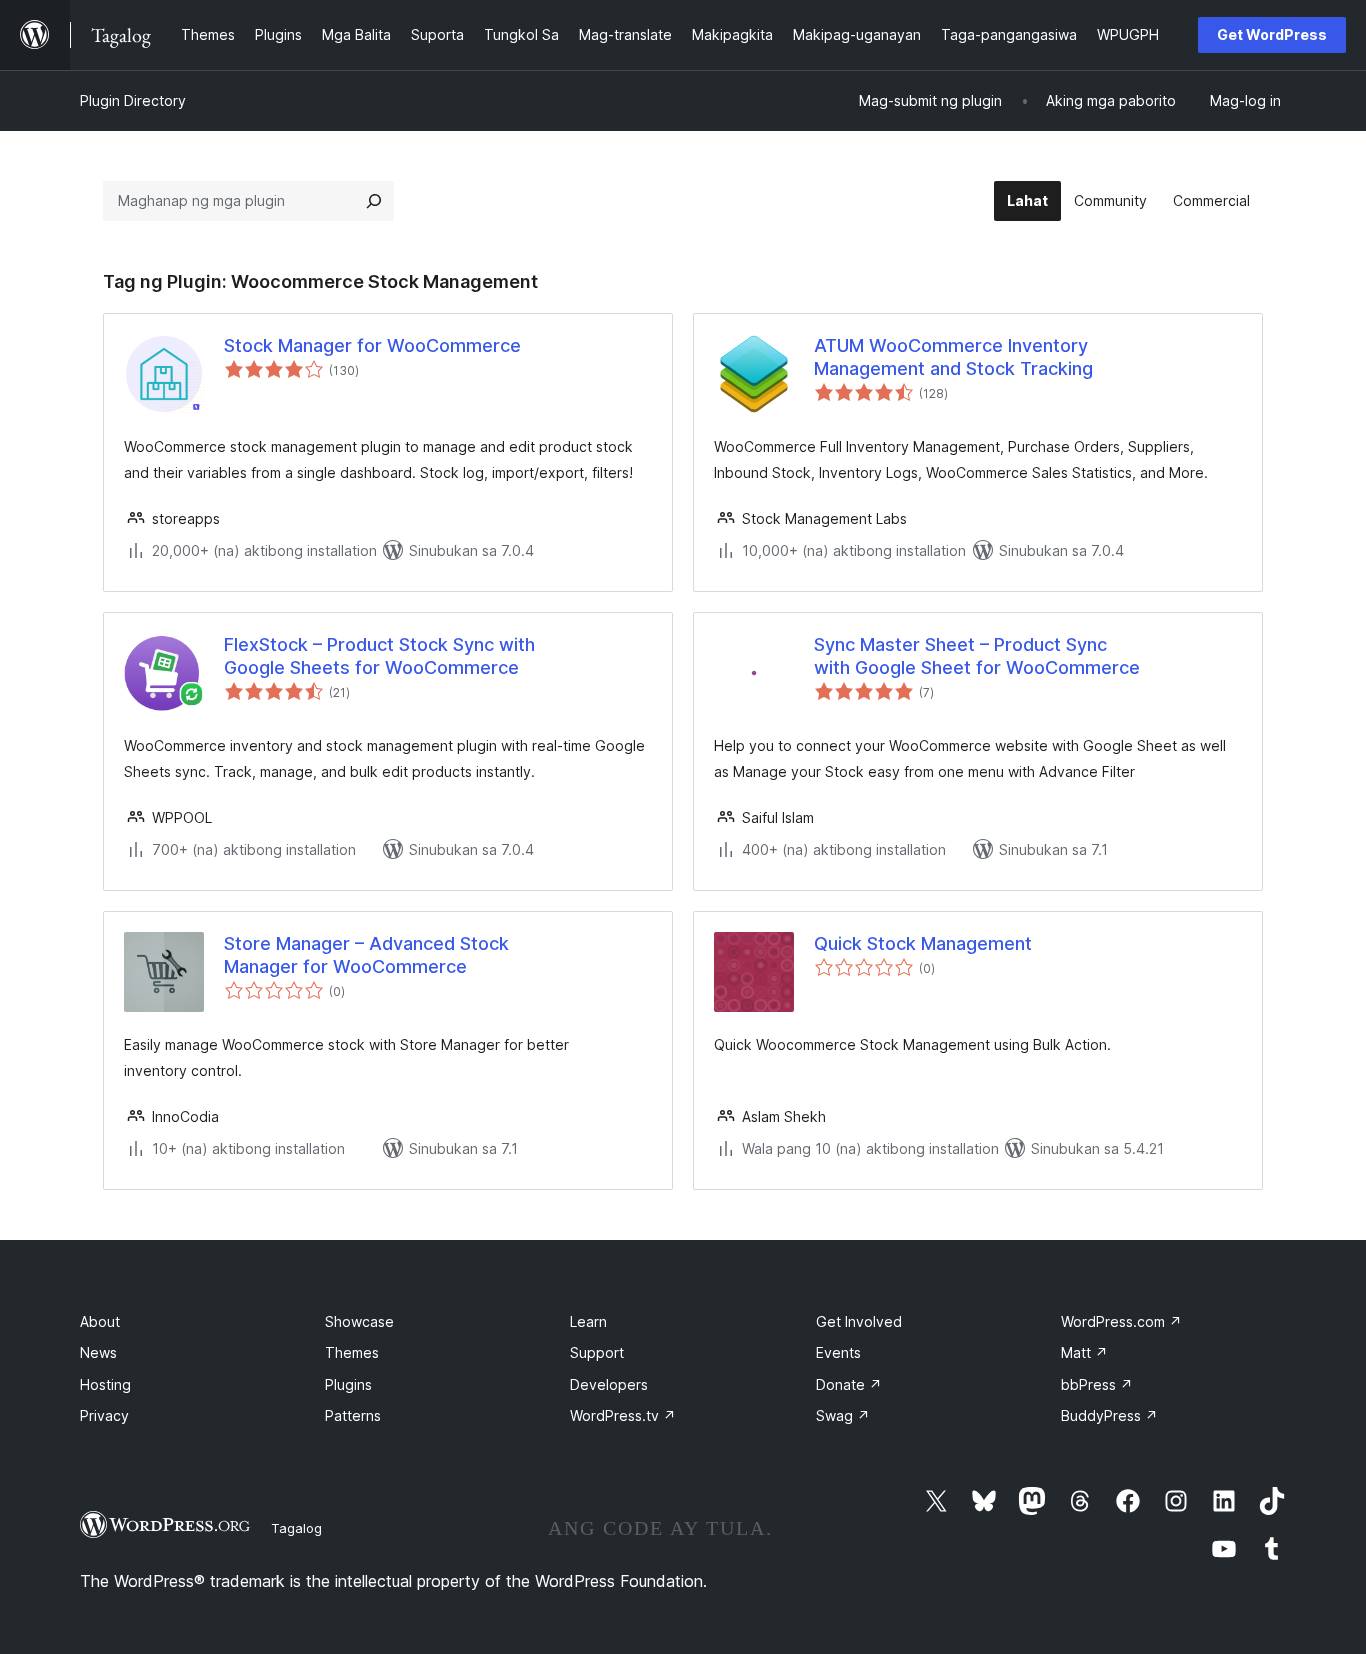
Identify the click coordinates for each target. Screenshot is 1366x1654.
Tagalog (296, 1528)
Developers (609, 1384)
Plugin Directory (133, 100)
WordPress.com (1121, 1321)
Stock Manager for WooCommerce (372, 345)
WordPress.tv (623, 1415)
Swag (843, 1415)
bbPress (1097, 1384)
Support (597, 1352)
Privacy (104, 1415)
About (100, 1321)
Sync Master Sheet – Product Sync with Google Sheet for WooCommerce (977, 656)
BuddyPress (1109, 1415)
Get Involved (859, 1321)
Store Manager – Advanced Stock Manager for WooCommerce (366, 955)
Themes (352, 1352)
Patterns (353, 1415)
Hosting (105, 1384)
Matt (1084, 1352)
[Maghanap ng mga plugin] (374, 201)
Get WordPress (1272, 34)
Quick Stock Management (923, 943)
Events (838, 1352)
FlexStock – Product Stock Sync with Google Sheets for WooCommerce (379, 656)
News (98, 1352)
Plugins (348, 1384)
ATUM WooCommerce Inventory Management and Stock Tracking (953, 357)
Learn (588, 1321)
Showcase (359, 1321)
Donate (849, 1384)
